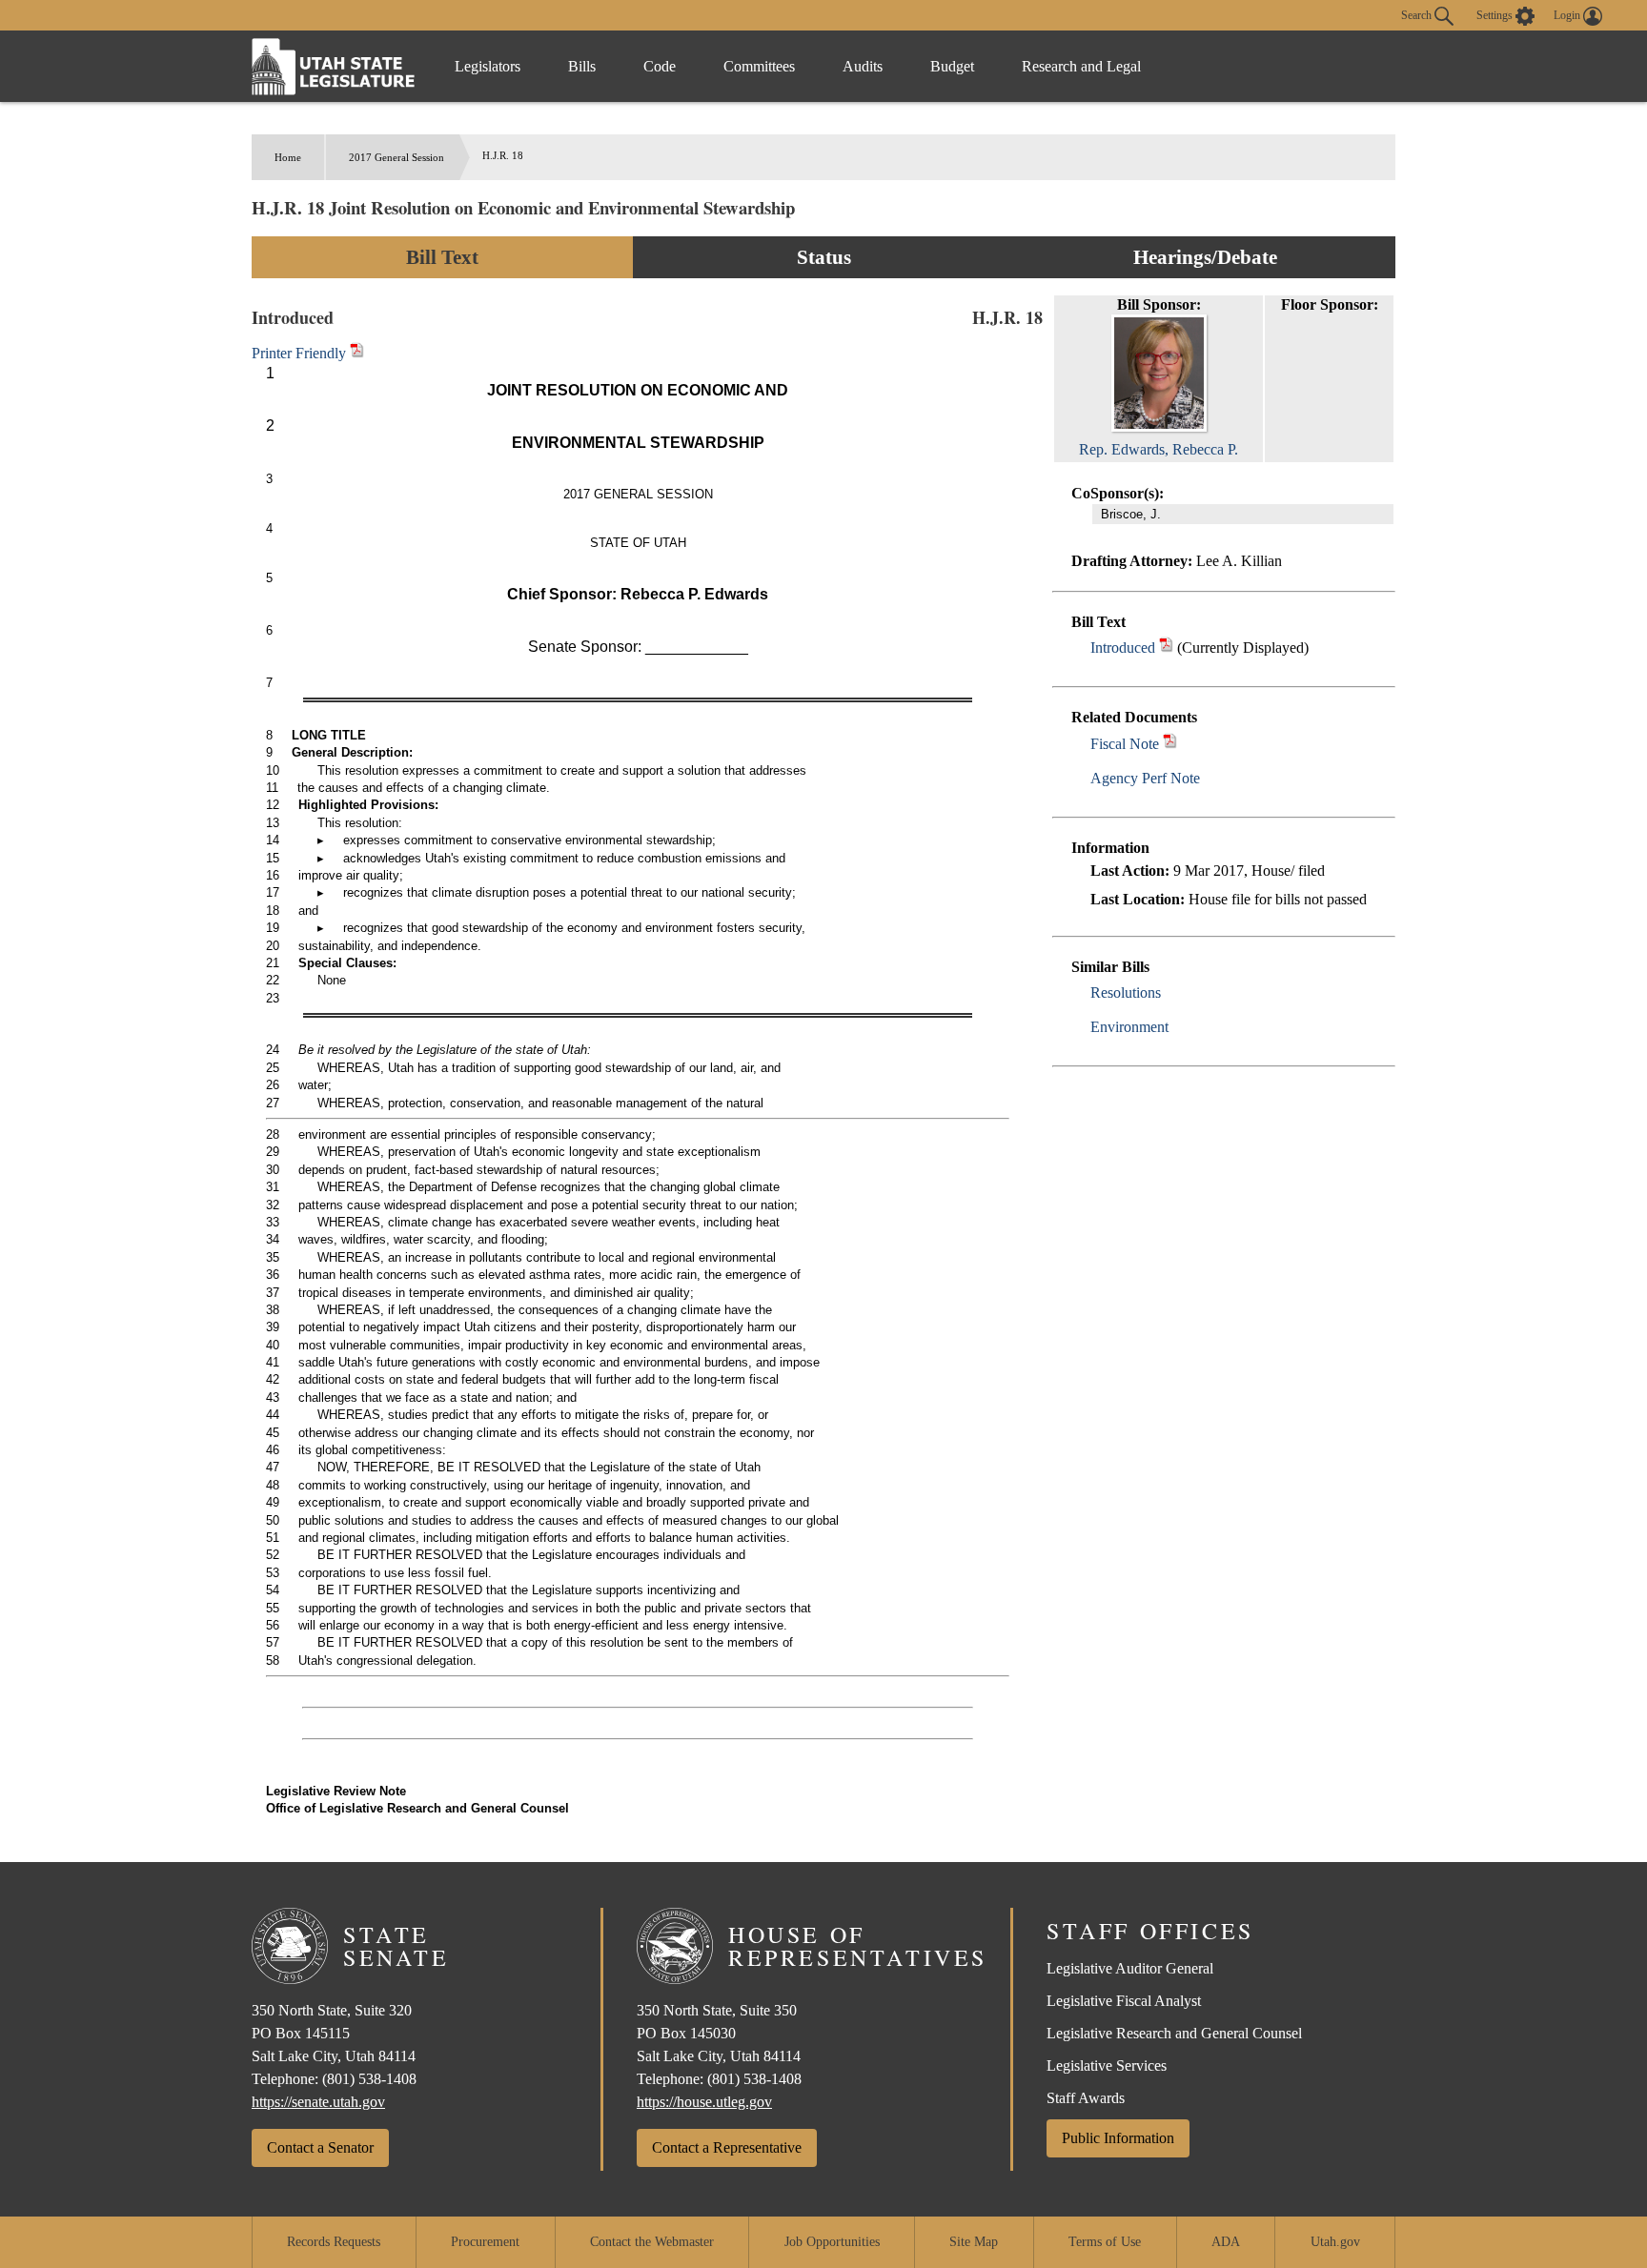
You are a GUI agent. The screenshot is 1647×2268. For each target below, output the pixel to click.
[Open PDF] (1166, 648)
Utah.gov (1335, 2242)
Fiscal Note (1125, 744)
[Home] (334, 66)
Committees (759, 66)
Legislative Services (1107, 2065)
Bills (582, 66)
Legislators (488, 66)
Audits (863, 66)
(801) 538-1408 (369, 2079)
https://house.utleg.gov (704, 2102)
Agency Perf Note (1145, 778)
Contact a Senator (320, 2147)
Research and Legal (1081, 66)
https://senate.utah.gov (318, 2102)
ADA (1226, 2242)
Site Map (974, 2242)
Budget (952, 66)
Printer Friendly (301, 353)
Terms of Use (1105, 2242)
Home (288, 157)
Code (660, 66)
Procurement (485, 2242)
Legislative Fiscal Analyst (1124, 2001)
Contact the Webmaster (652, 2242)
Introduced (1123, 648)
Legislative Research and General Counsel (1174, 2033)
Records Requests (334, 2242)
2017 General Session (396, 157)
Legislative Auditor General (1130, 1968)
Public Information (1118, 2138)
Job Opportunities (832, 2242)
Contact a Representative (727, 2147)
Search (1418, 14)
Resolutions (1126, 992)
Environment (1129, 1027)
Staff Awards (1086, 2098)
